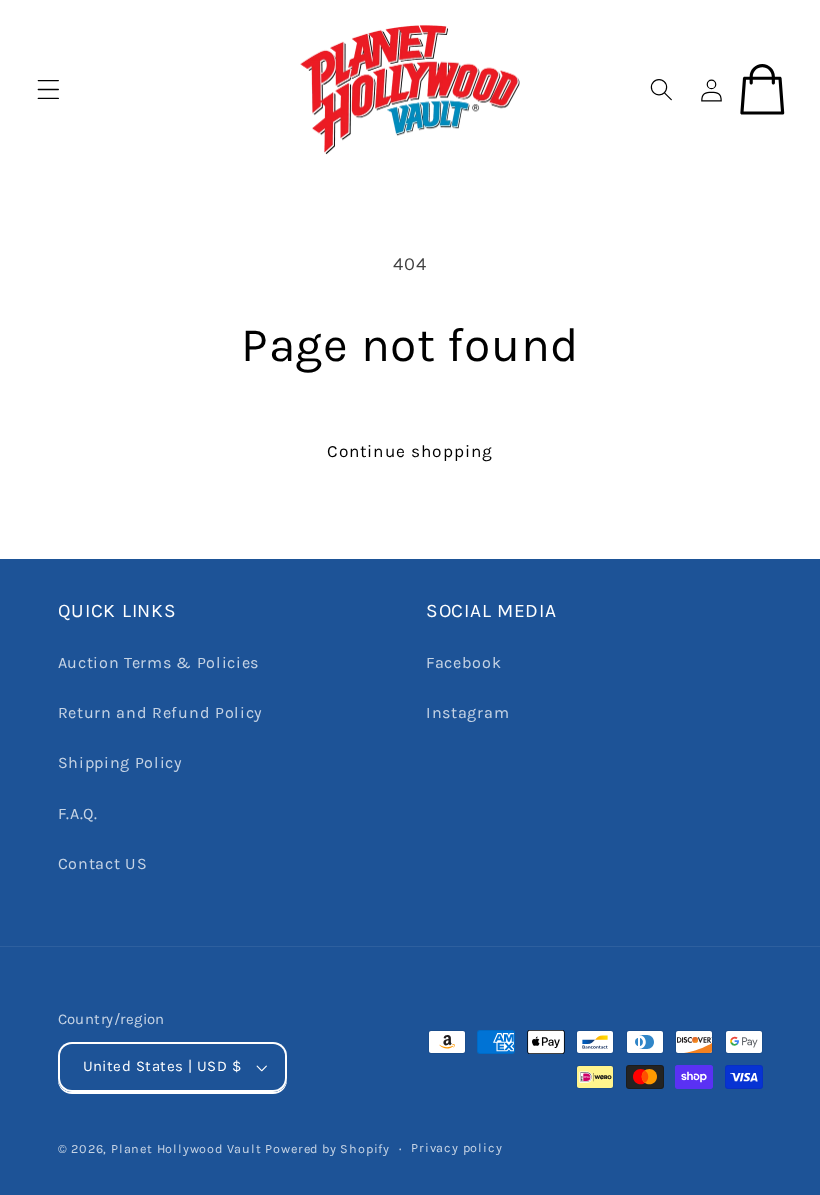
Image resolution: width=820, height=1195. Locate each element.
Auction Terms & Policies (159, 662)
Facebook (464, 662)
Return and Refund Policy (160, 712)
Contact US (103, 863)
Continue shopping (410, 451)
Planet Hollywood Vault (186, 1148)
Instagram (467, 712)
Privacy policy (456, 1147)
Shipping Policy (120, 762)
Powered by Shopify (327, 1148)
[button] (48, 89)
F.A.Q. (78, 813)
